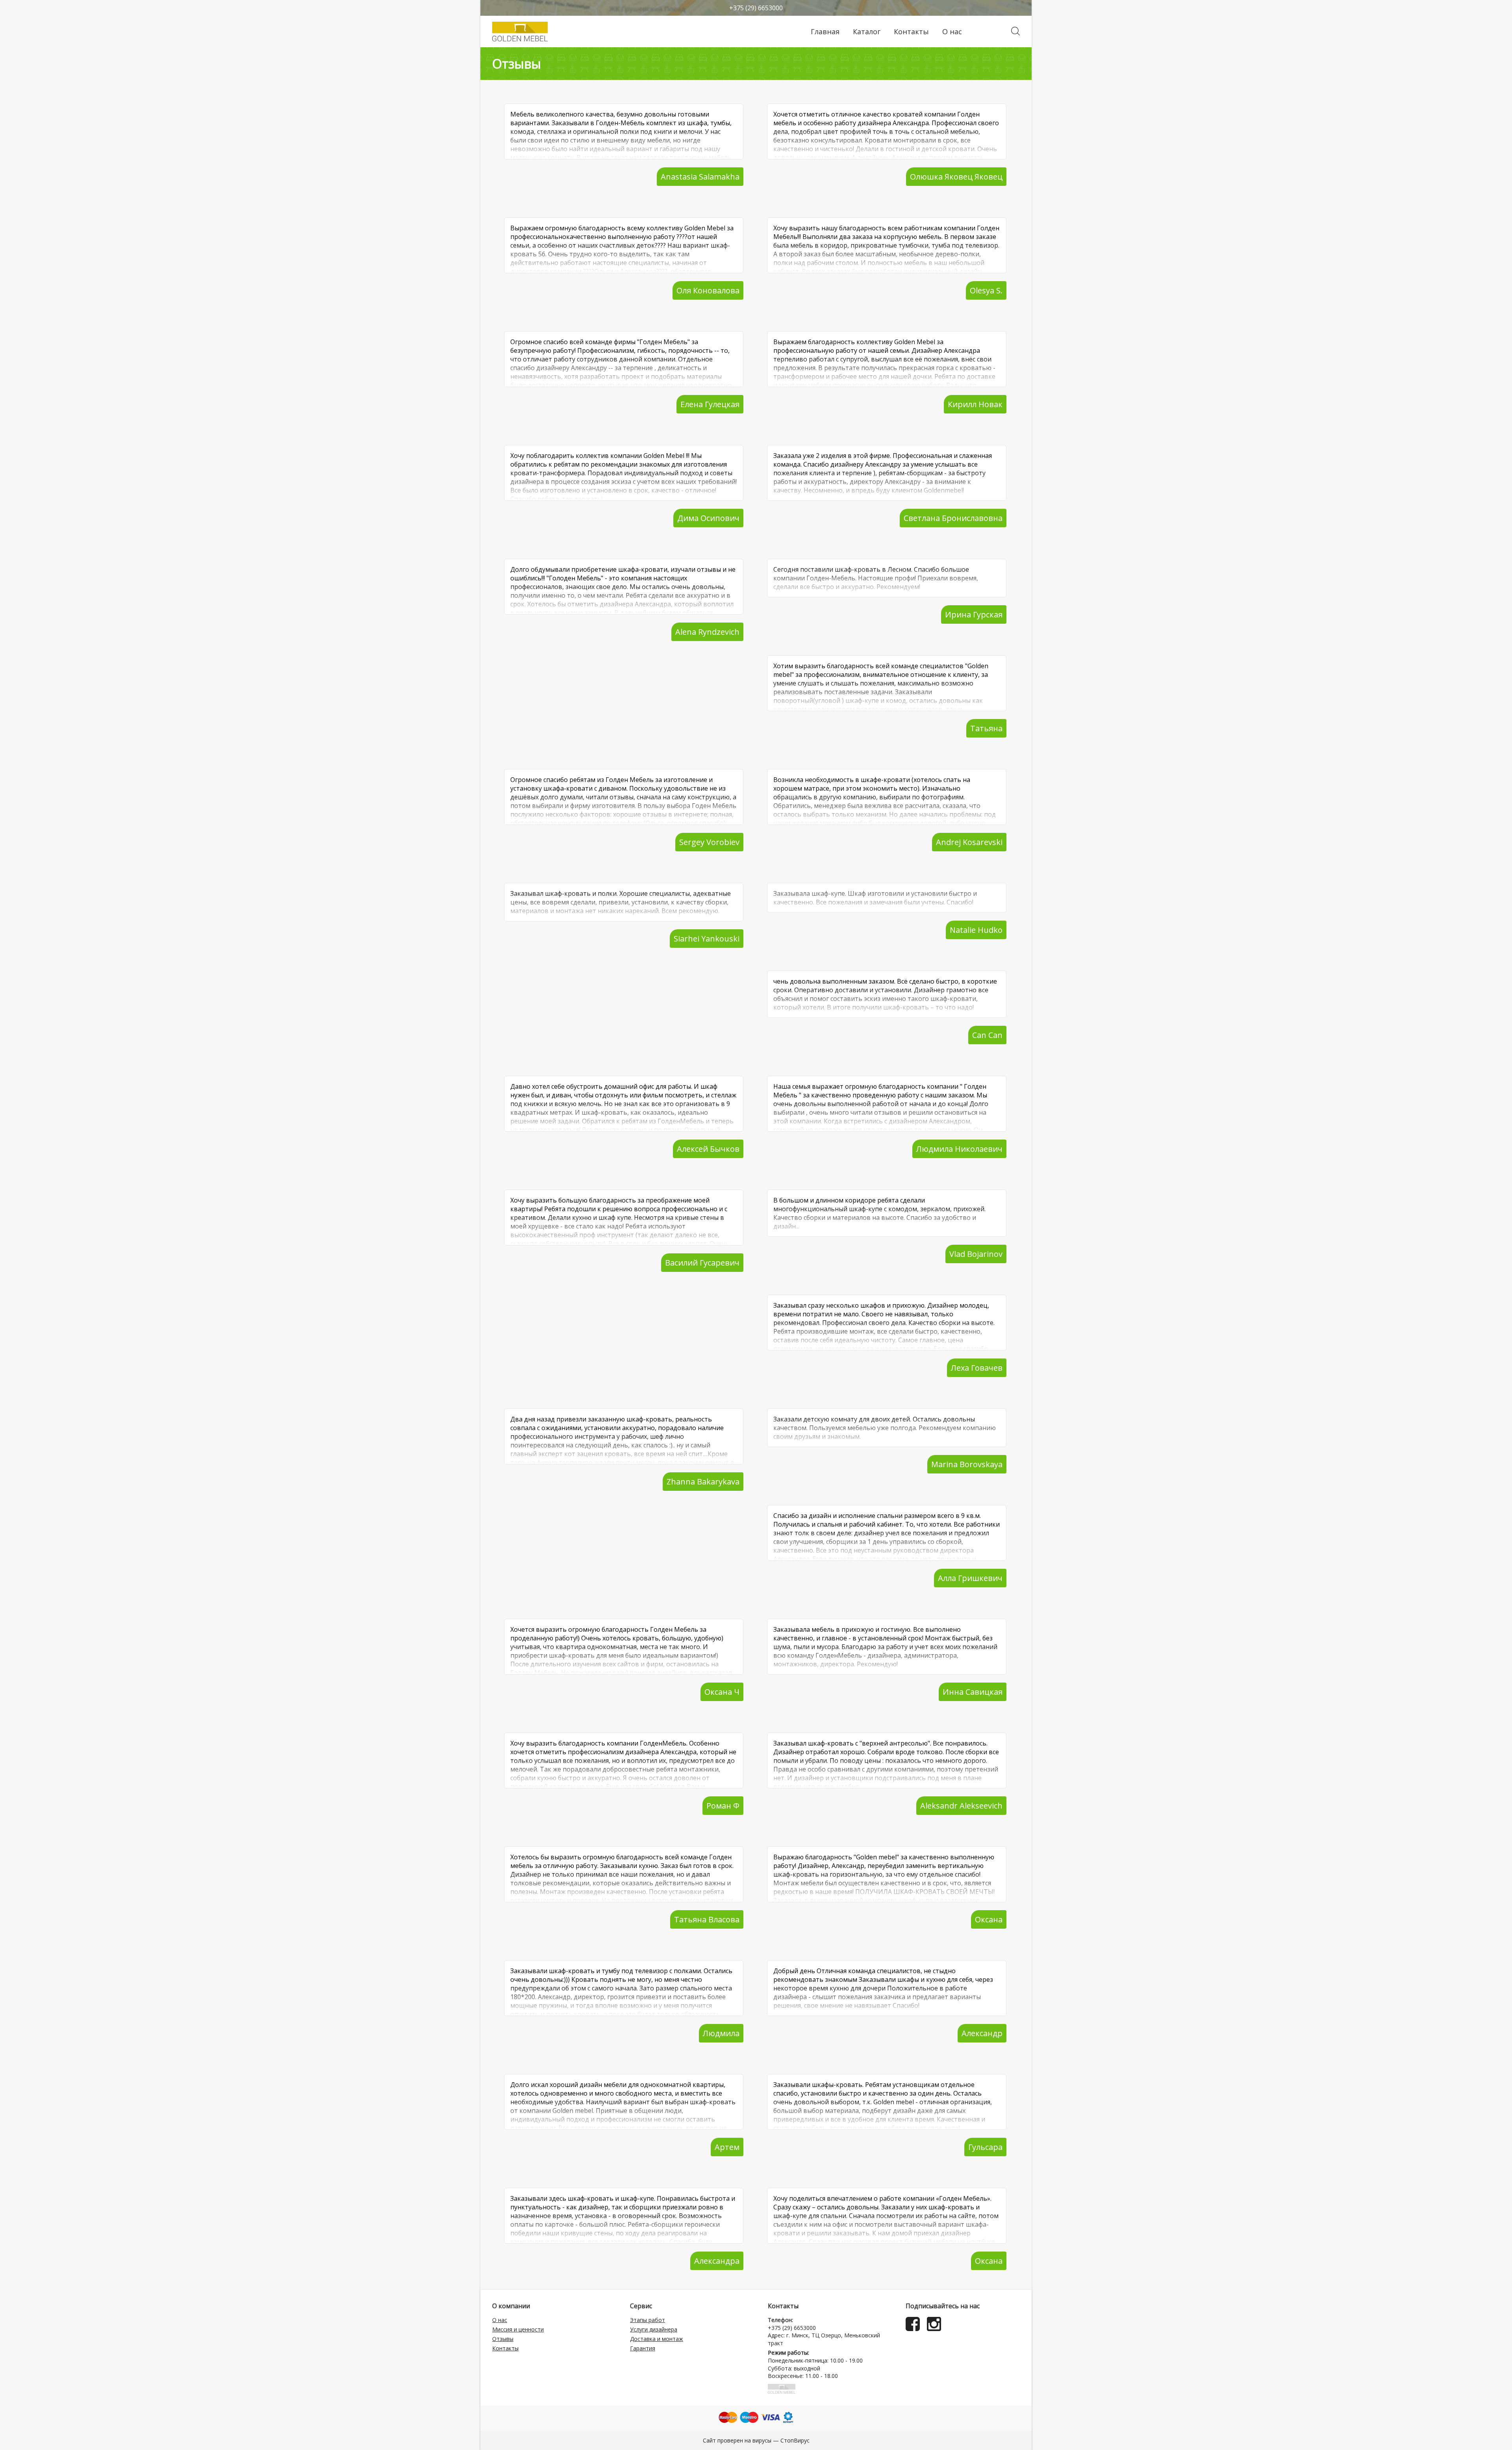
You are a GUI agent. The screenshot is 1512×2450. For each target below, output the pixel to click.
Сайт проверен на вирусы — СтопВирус (756, 2440)
